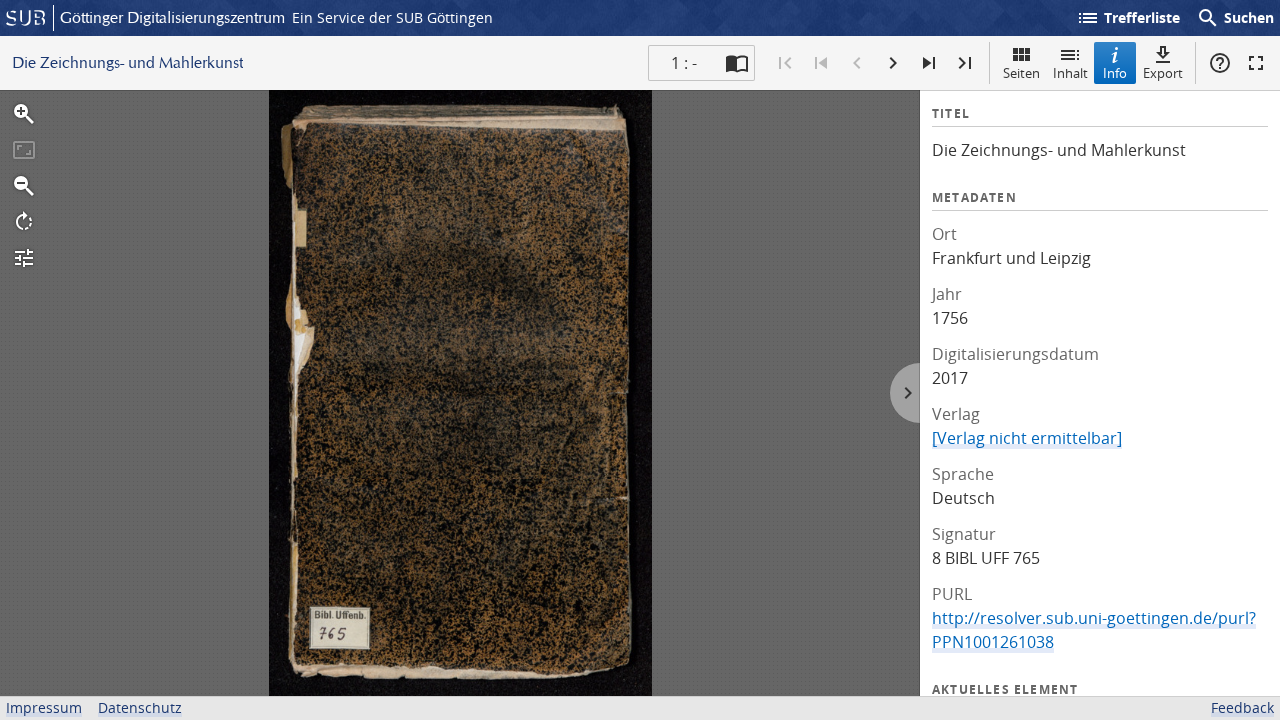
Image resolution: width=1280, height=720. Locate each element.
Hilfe (1220, 63)
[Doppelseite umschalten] (737, 63)
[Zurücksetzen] (24, 150)
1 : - (684, 63)
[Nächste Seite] (893, 63)
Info (1115, 73)
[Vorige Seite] (857, 63)
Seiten (1021, 73)
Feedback (1242, 707)
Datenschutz (140, 707)
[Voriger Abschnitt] (821, 63)
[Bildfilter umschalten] (24, 258)
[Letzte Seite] (965, 63)
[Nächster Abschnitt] (929, 63)
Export (1163, 73)
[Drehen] (24, 222)
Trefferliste (1128, 18)
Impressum (44, 707)
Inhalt (1070, 73)
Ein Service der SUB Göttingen (392, 17)
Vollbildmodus (1256, 63)
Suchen (1235, 18)
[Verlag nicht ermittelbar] (1027, 438)
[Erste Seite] (785, 63)
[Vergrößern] (24, 114)
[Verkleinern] (24, 186)
